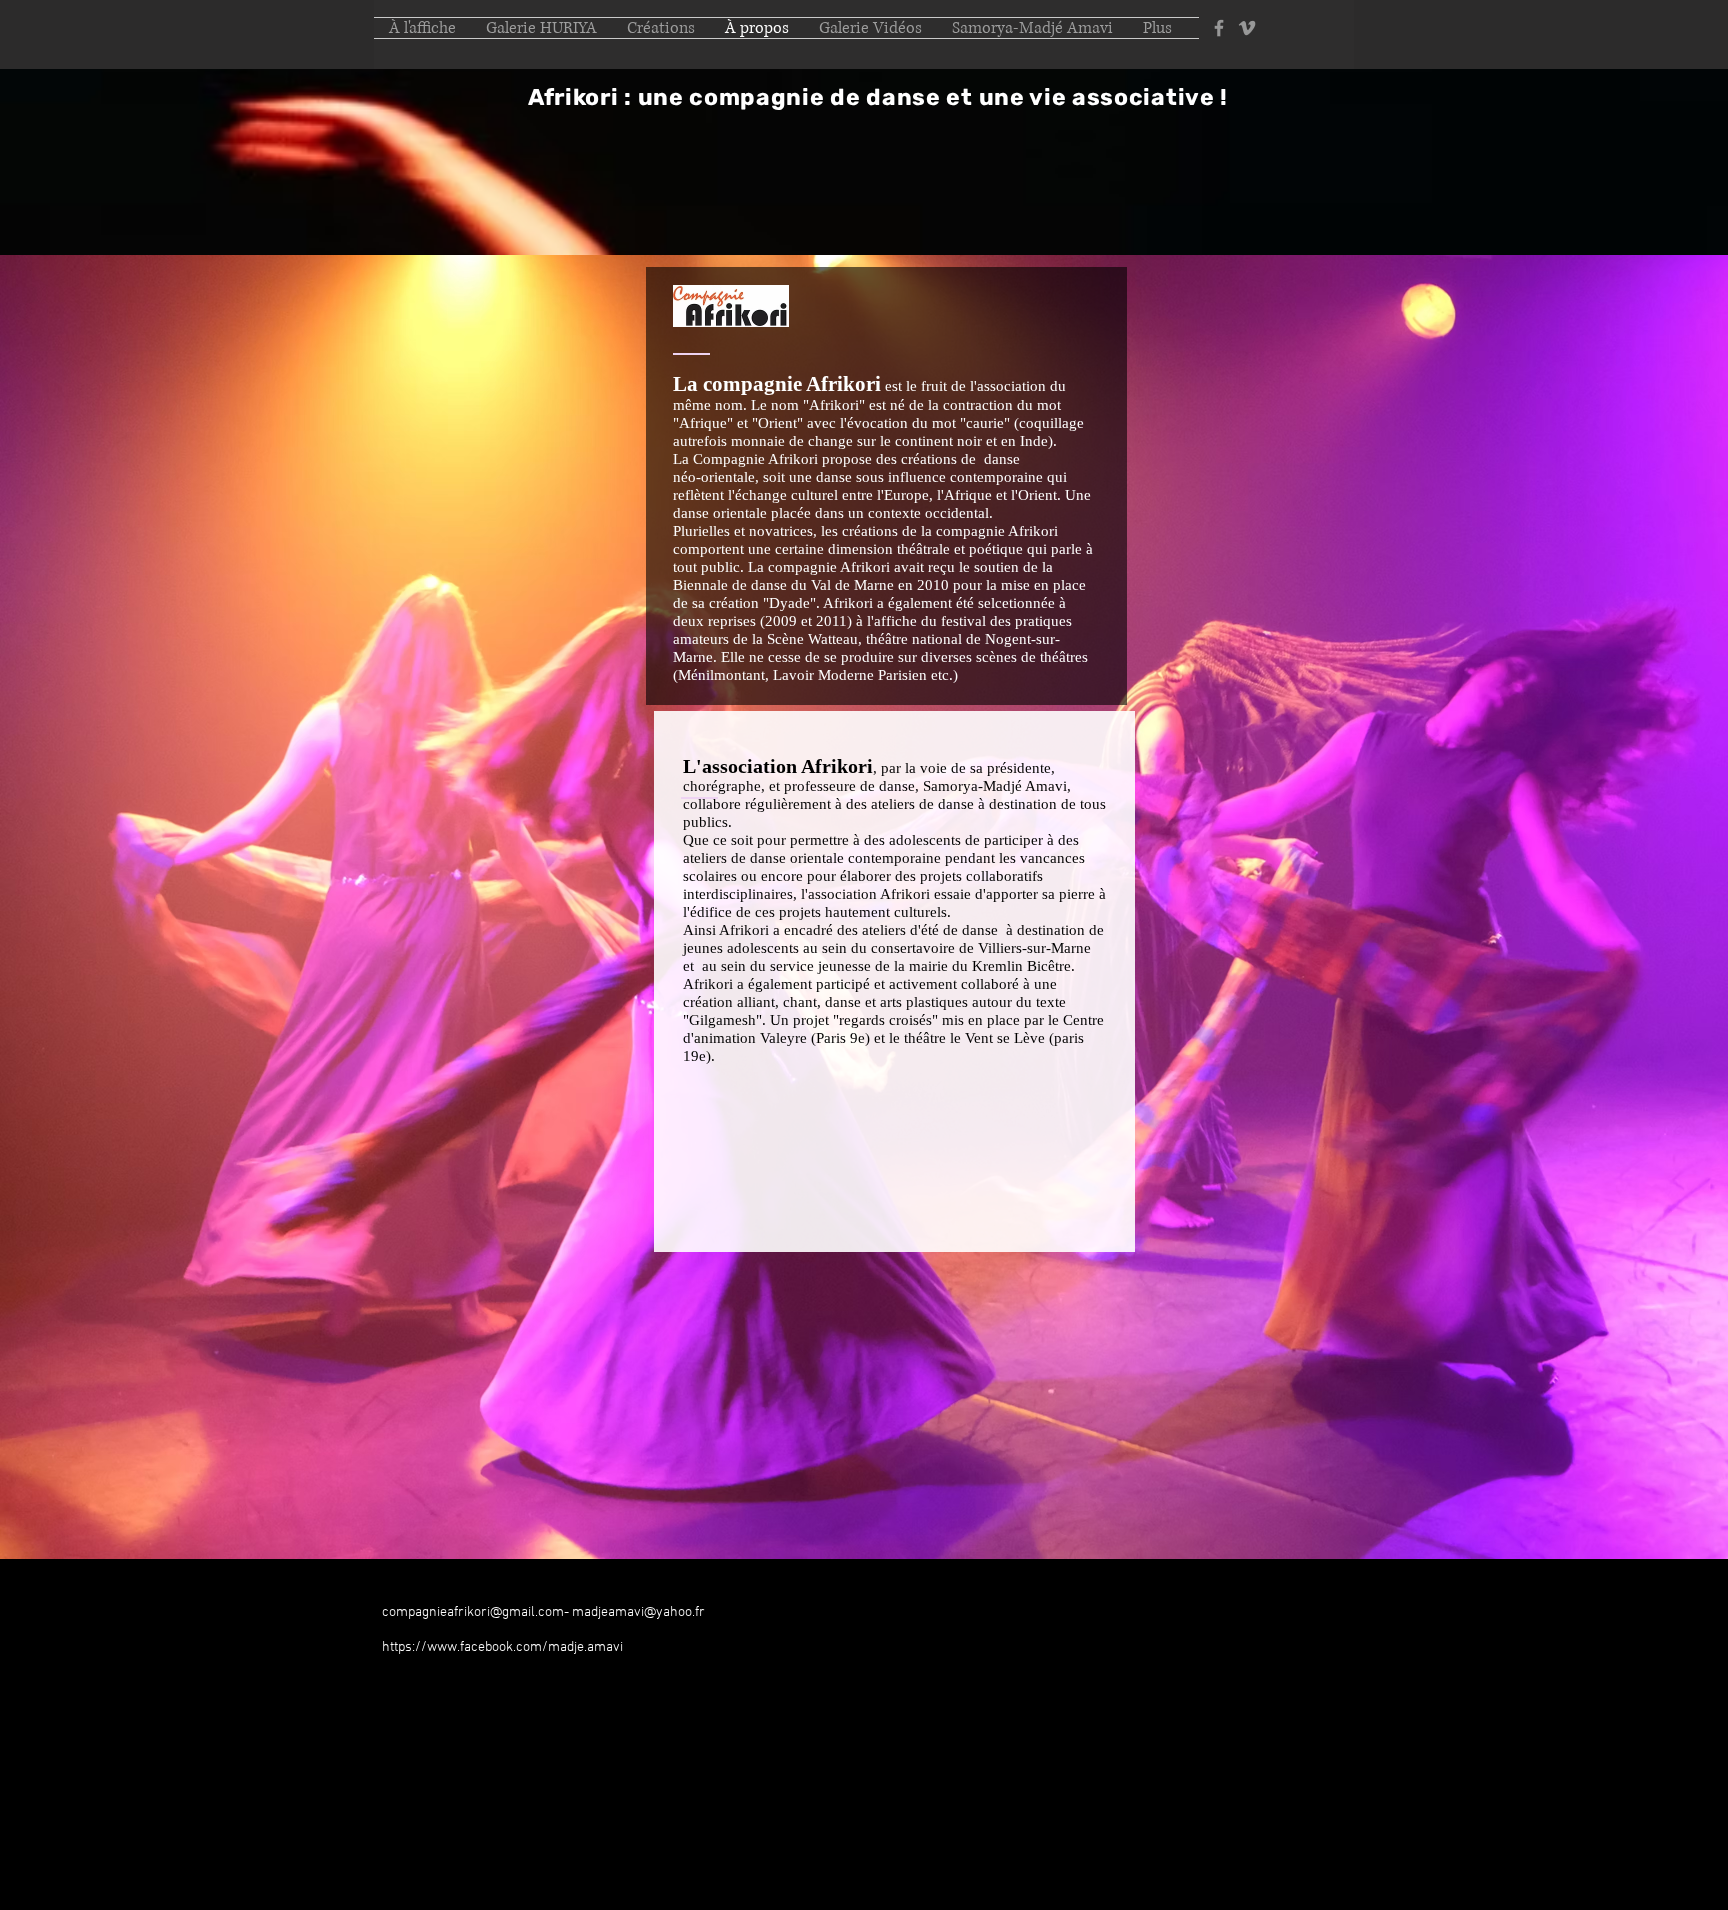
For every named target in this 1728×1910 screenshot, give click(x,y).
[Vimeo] (1247, 28)
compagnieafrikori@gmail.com (473, 1612)
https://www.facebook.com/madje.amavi (502, 1647)
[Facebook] (1219, 28)
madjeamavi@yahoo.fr (638, 1612)
